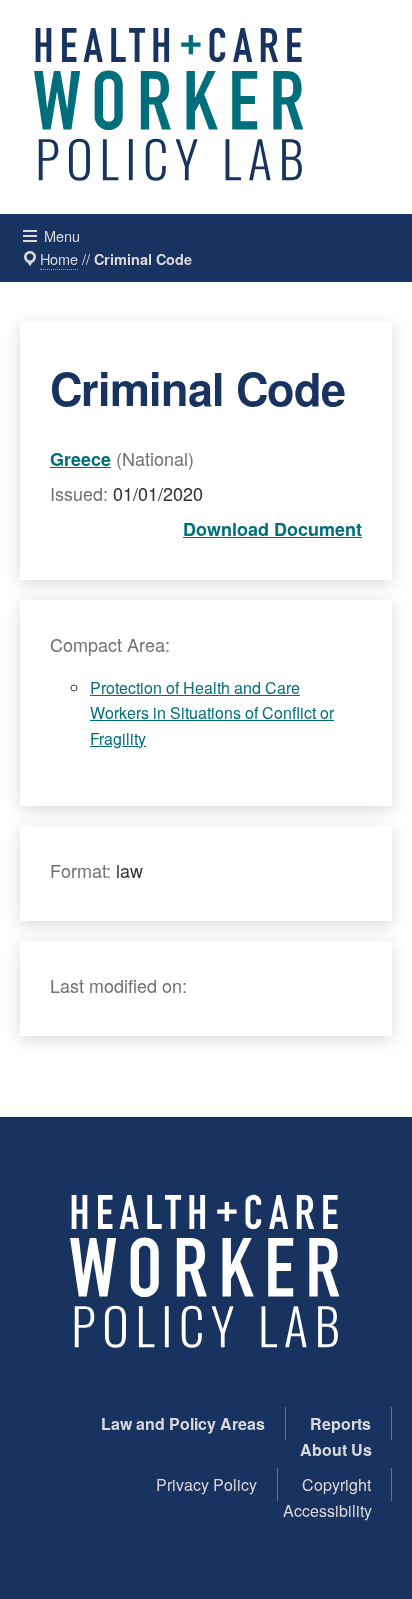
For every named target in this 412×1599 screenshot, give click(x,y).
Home (59, 258)
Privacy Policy (206, 1484)
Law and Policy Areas (183, 1423)
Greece (80, 459)
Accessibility (327, 1510)
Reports (340, 1423)
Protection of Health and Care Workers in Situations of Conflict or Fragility (212, 713)
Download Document (272, 529)
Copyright (336, 1484)
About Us (336, 1449)
